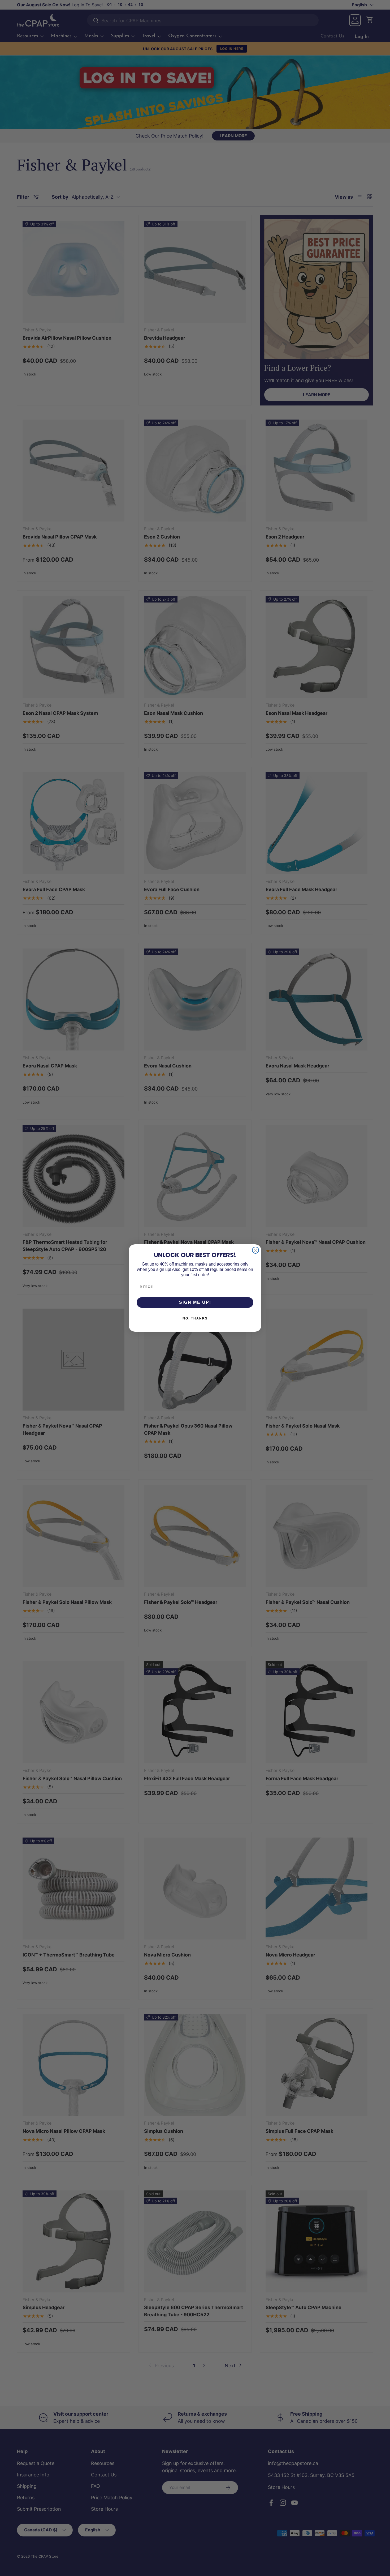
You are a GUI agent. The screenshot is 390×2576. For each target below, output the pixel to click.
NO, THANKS (195, 1318)
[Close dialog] (255, 1250)
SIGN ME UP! (195, 1302)
